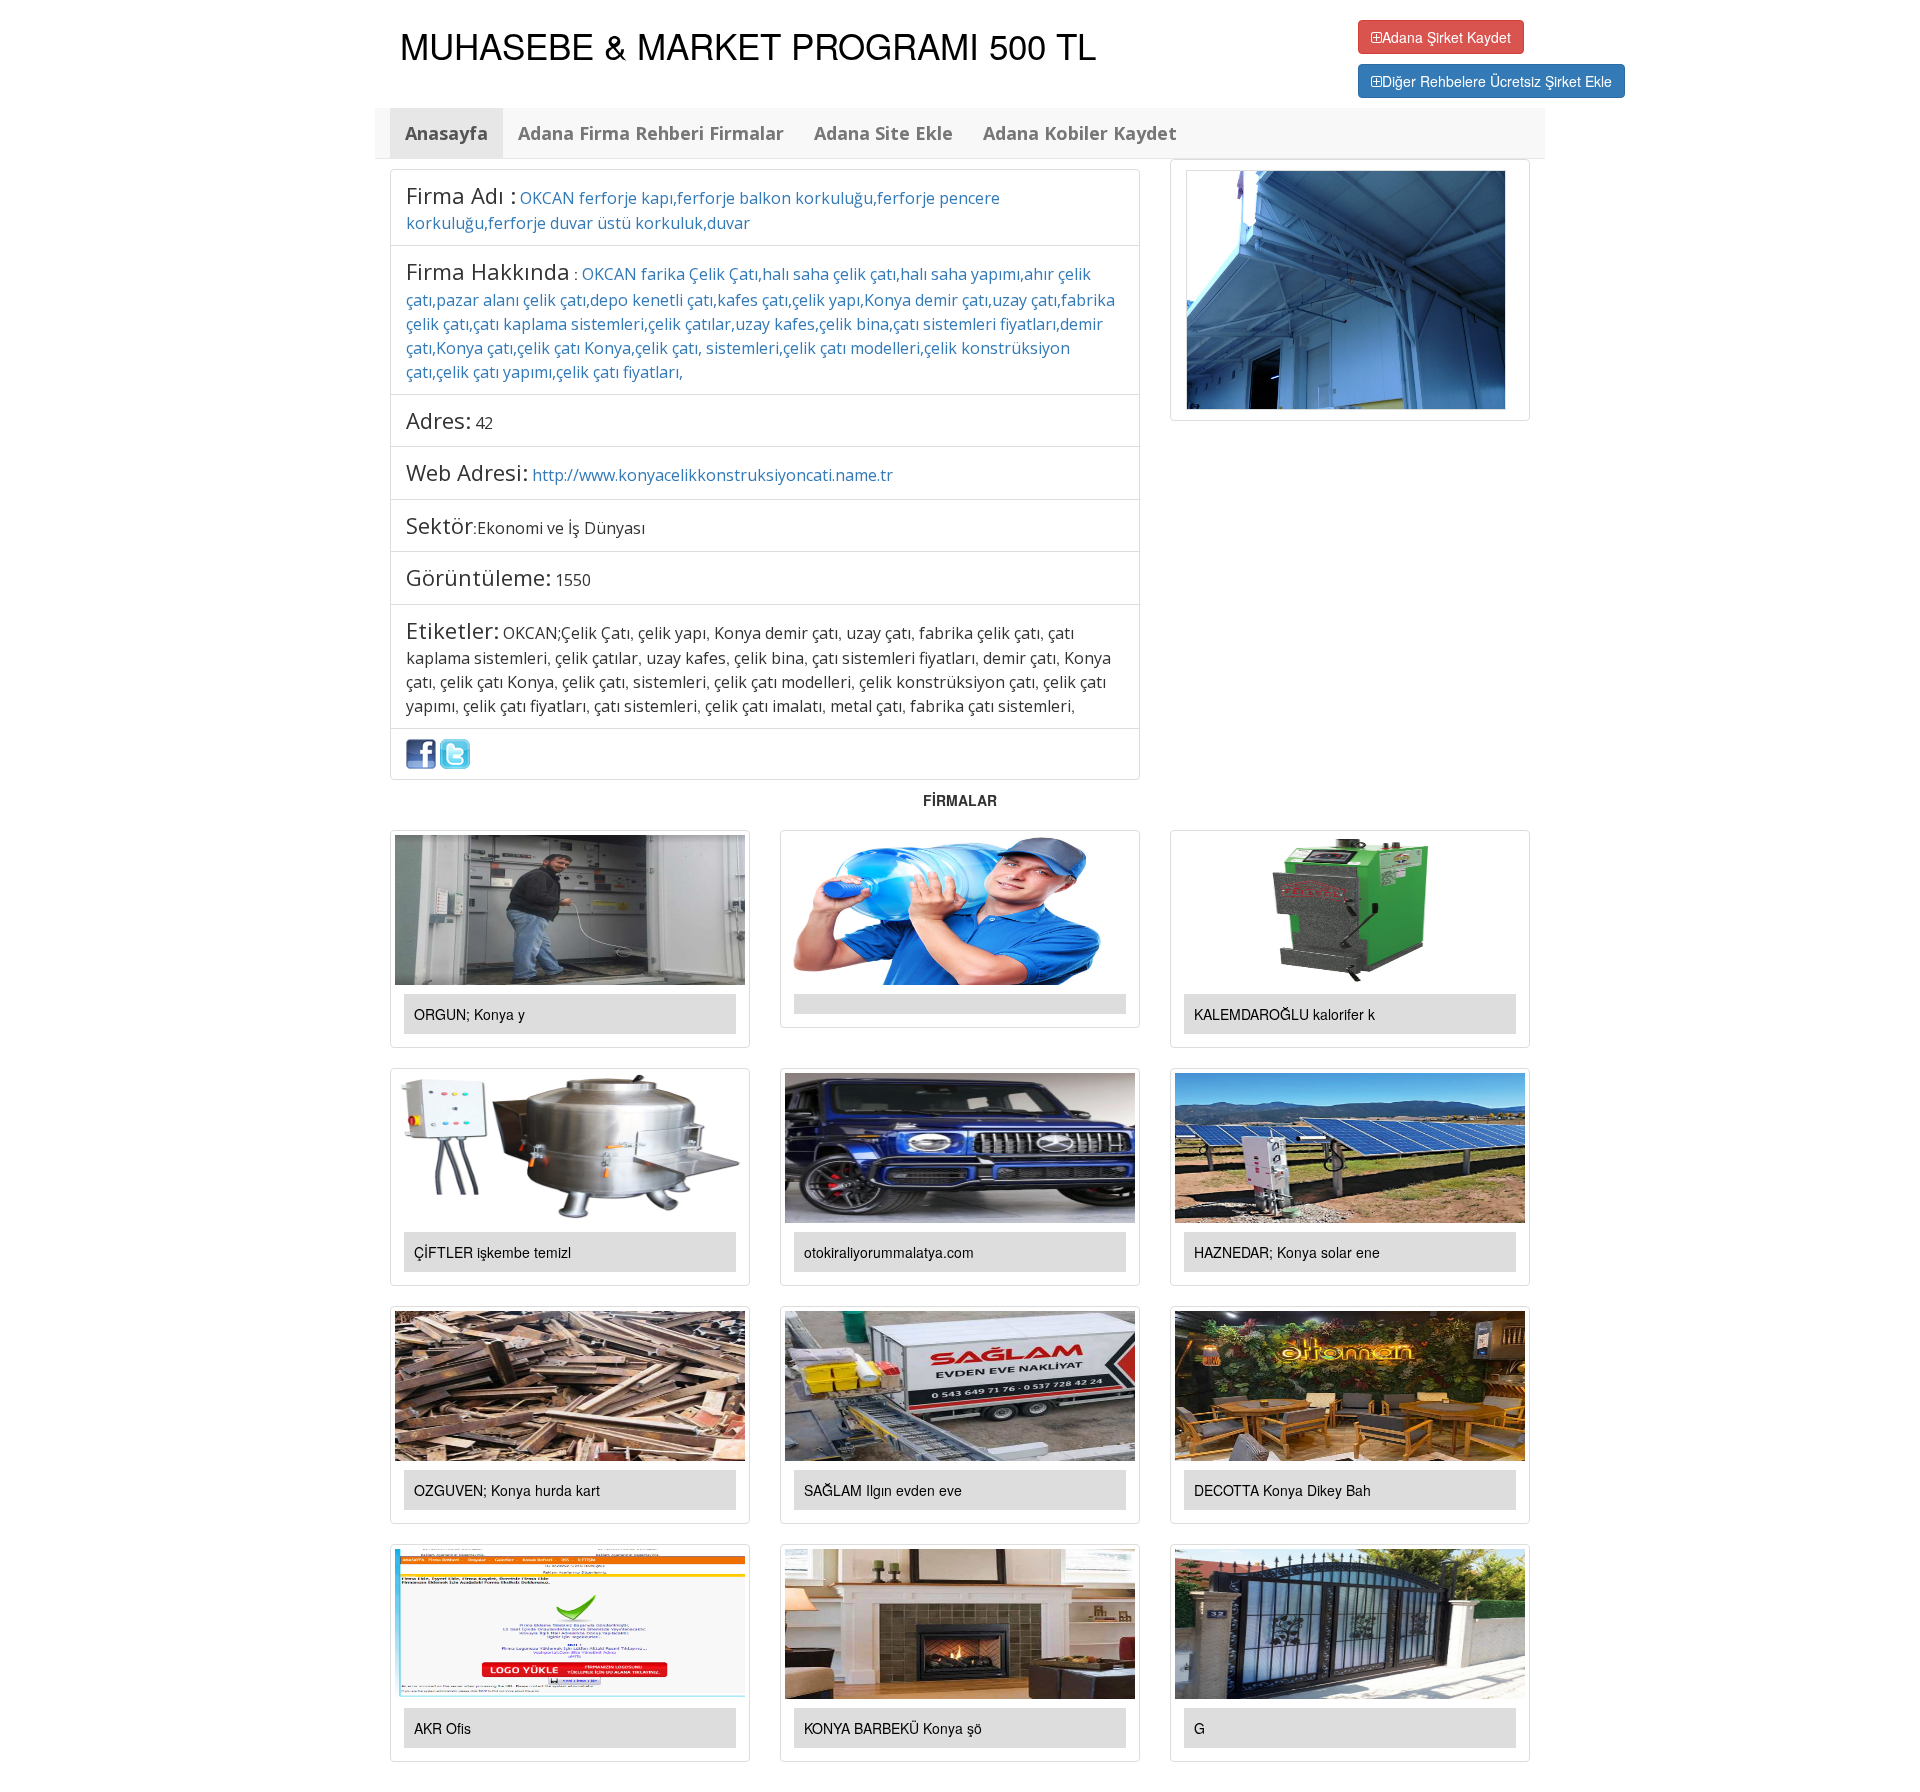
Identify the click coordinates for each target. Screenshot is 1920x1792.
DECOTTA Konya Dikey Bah (1282, 1490)
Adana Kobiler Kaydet (1080, 133)
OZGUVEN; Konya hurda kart (507, 1490)
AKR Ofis (442, 1728)
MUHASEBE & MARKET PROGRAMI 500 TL (748, 45)
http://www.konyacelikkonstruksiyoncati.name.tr (712, 475)
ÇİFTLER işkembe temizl (492, 1252)
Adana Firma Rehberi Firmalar (651, 133)
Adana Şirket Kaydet (1446, 37)
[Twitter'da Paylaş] (455, 752)
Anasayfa (446, 133)
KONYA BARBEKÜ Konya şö (893, 1728)
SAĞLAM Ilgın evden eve (883, 1490)
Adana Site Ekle (883, 133)
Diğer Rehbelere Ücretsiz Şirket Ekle (1497, 81)
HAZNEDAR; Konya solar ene (1287, 1252)
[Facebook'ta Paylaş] (421, 752)
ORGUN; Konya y (469, 1014)
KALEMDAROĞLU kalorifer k (1284, 1014)
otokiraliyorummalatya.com (889, 1252)
